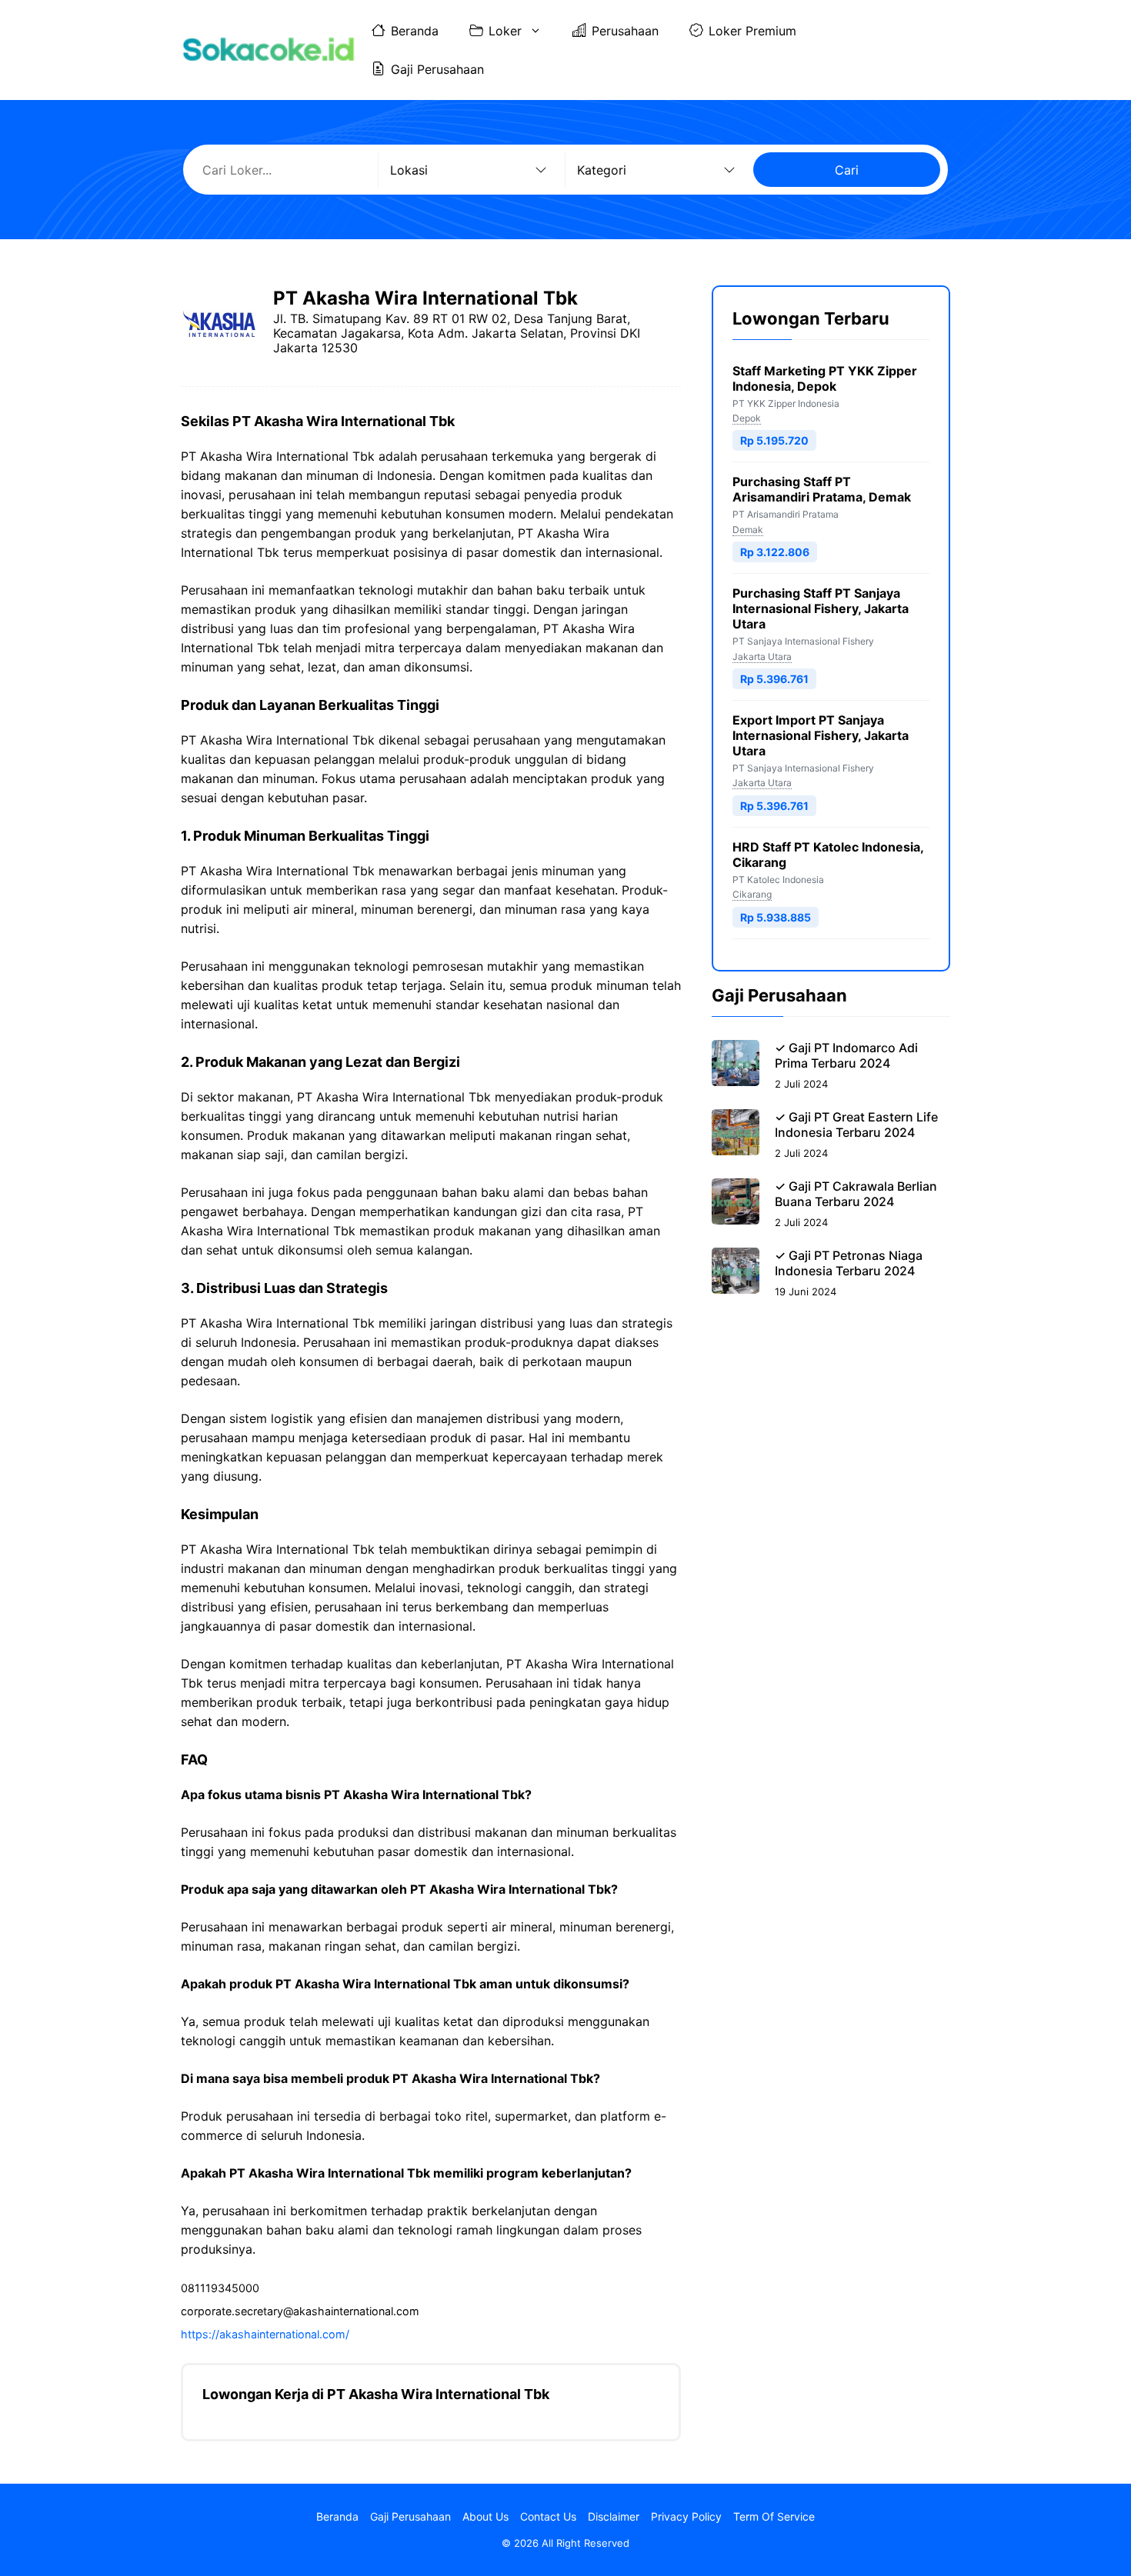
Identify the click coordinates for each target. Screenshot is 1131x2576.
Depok (747, 418)
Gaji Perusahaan (437, 69)
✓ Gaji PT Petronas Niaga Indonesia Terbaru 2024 (849, 1263)
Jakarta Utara (762, 656)
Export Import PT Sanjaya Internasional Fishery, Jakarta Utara (821, 735)
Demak (748, 530)
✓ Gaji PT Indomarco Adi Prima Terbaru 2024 (846, 1055)
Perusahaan (625, 31)
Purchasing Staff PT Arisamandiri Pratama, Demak (822, 490)
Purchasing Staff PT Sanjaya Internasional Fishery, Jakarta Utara (821, 609)
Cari (847, 170)
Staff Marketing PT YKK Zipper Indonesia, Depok (825, 378)
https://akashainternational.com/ (265, 2334)
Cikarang (752, 895)
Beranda (415, 31)
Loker (505, 31)
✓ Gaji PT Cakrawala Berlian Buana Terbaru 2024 (856, 1194)
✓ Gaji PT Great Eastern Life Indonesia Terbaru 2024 (856, 1125)
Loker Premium (752, 31)
